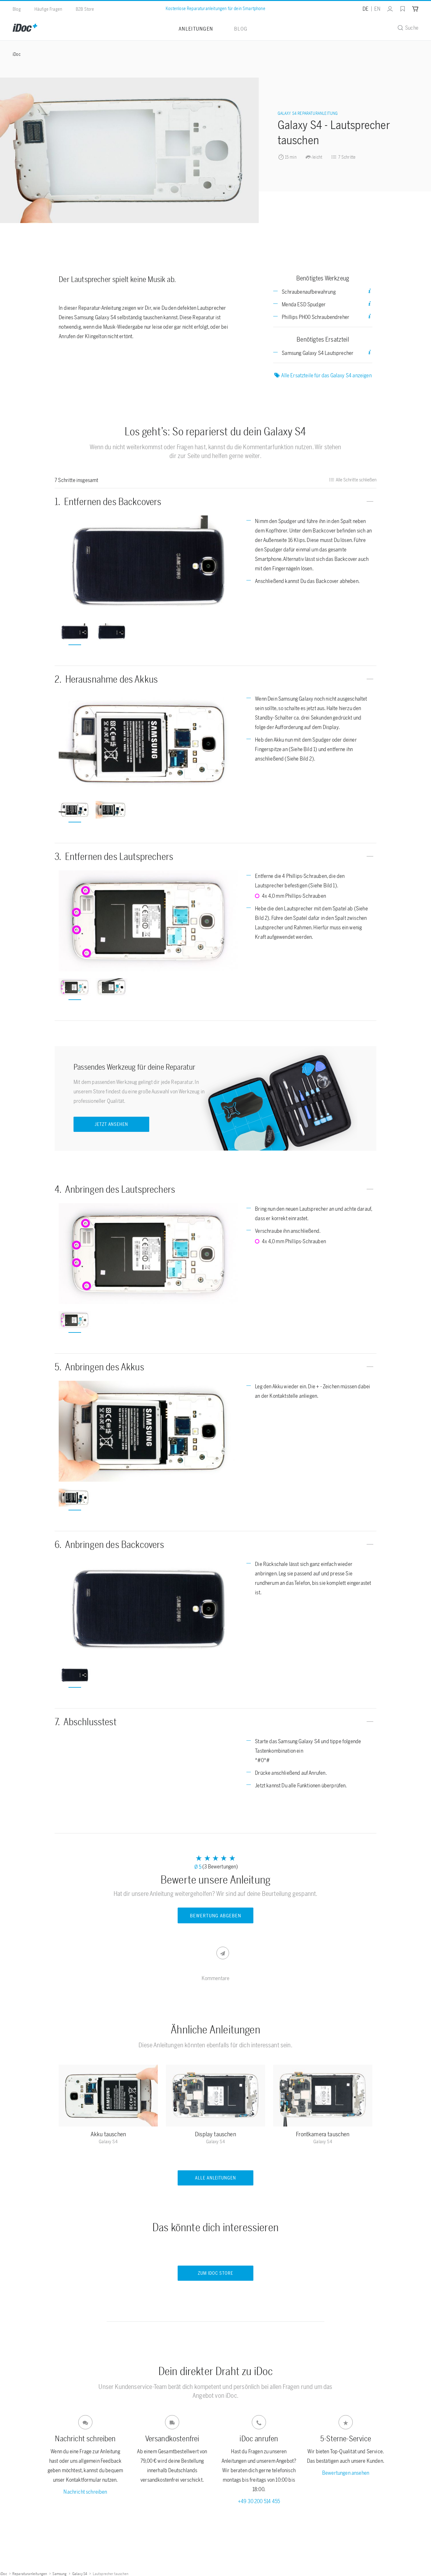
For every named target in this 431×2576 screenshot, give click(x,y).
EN (377, 9)
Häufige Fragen (48, 9)
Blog (17, 9)
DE (366, 9)
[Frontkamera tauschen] (323, 2097)
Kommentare (216, 1978)
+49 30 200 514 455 (259, 2501)
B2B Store (85, 9)
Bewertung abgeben (215, 1916)
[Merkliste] (403, 9)
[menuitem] (387, 9)
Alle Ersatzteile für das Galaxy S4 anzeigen (326, 375)
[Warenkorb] (415, 9)
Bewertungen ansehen (346, 2473)
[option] (148, 566)
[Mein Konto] (390, 9)
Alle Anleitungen (216, 2178)
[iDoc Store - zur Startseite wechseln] (25, 28)
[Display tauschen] (215, 2097)
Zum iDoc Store (215, 2273)
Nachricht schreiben (85, 2492)
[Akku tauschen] (108, 2097)
